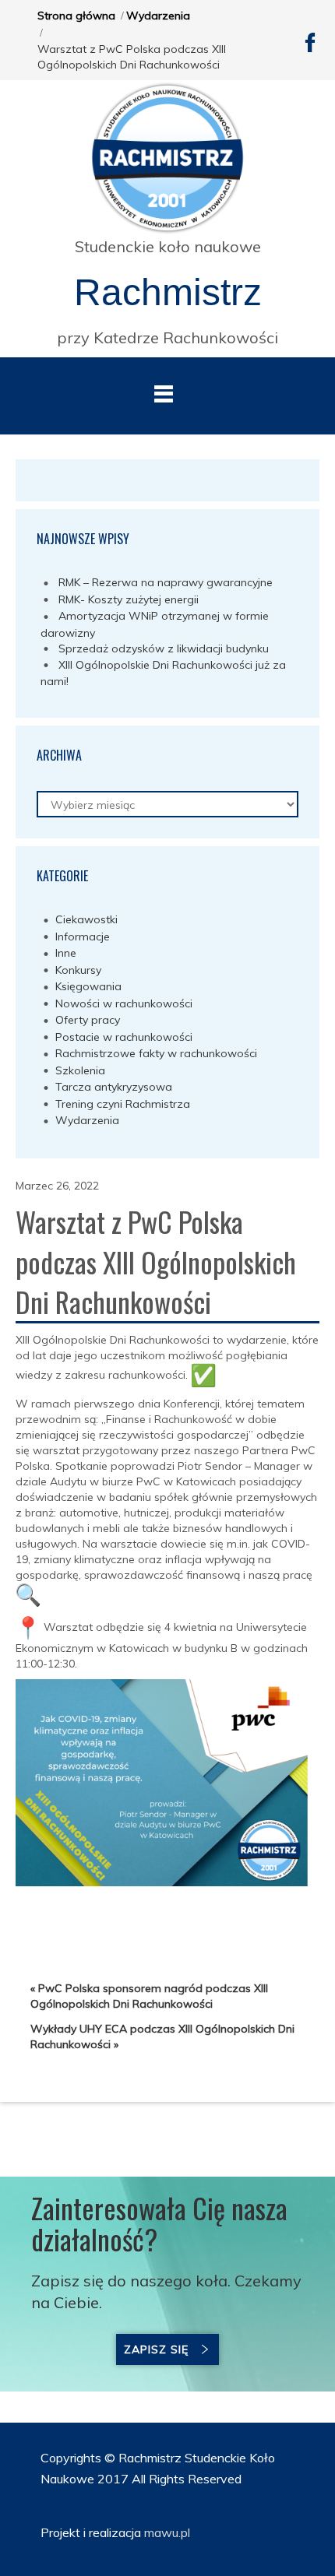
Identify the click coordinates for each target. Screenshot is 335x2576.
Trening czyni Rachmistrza (123, 1104)
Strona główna (76, 16)
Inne (66, 953)
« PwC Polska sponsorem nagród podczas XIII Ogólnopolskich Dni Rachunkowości (149, 1996)
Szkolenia (80, 1070)
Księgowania (88, 986)
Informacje (83, 937)
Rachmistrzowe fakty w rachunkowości (156, 1053)
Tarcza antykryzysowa (114, 1087)
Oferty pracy (88, 1020)
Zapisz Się (156, 2349)
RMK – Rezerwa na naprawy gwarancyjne (166, 582)
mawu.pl (166, 2532)
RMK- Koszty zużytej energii (129, 599)
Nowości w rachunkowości (124, 1003)
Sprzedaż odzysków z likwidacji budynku (164, 648)
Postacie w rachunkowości (124, 1037)
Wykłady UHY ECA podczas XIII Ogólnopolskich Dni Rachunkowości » (162, 2037)
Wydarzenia (158, 16)
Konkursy (78, 970)
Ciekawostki (86, 919)
